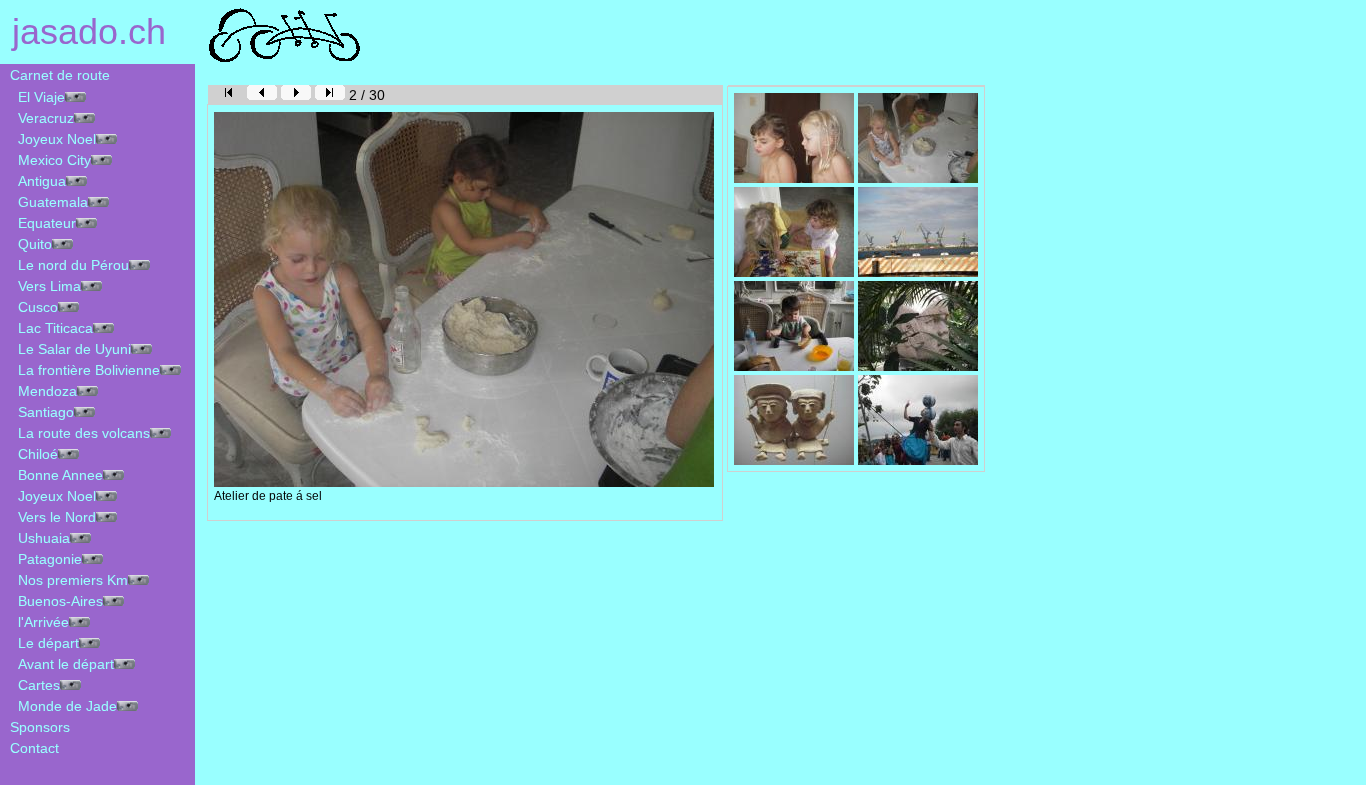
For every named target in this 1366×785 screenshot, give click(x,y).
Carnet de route (56, 75)
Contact (30, 748)
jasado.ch (84, 31)
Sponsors (36, 727)
